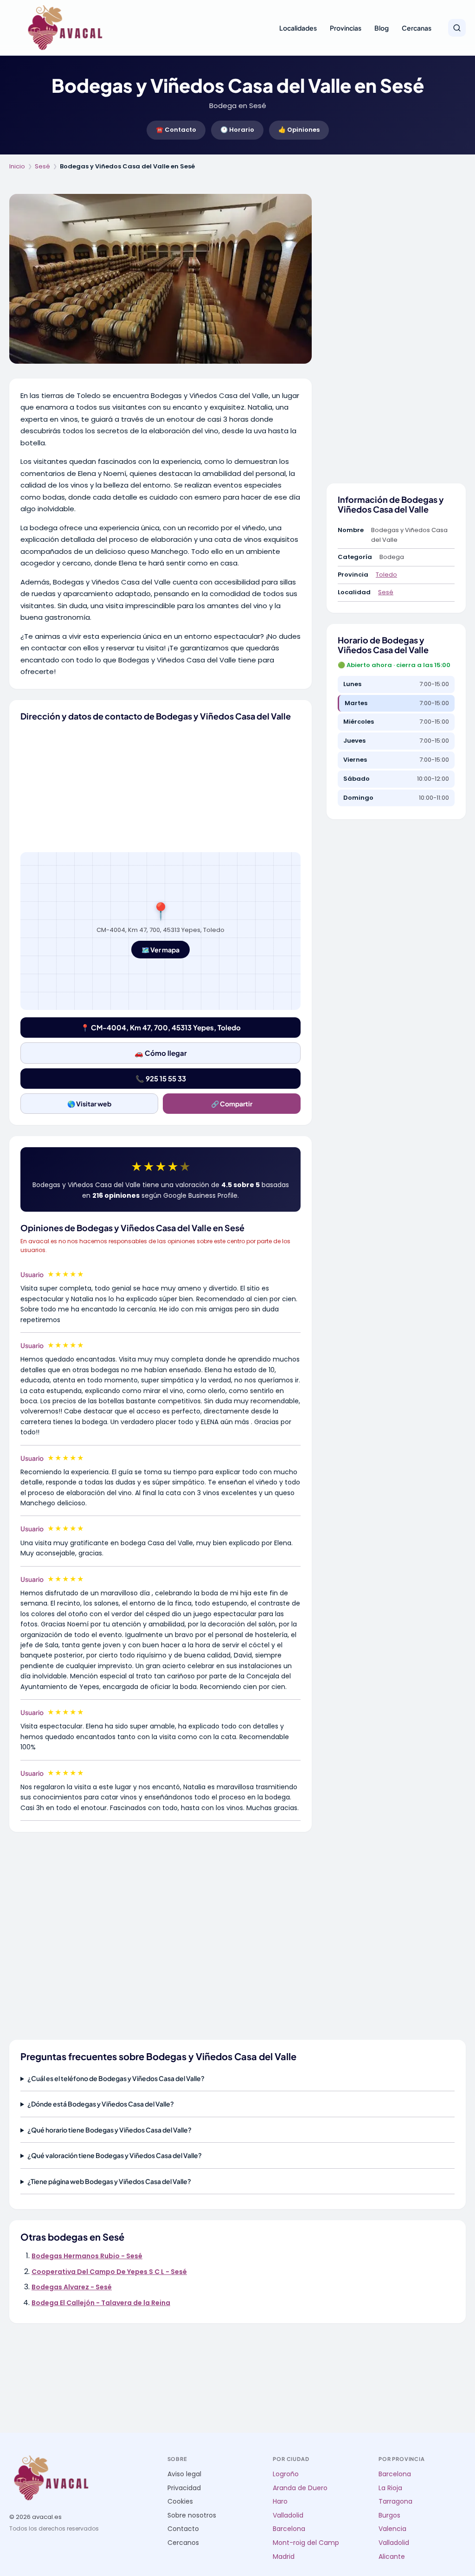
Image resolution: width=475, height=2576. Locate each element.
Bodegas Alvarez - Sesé (72, 2287)
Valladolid (288, 2515)
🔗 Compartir (232, 1104)
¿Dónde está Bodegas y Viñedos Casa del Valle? (101, 2104)
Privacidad (184, 2488)
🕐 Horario (237, 130)
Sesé (42, 166)
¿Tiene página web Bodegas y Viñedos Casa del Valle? (109, 2181)
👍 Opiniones (299, 130)
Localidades (298, 28)
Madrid (284, 2557)
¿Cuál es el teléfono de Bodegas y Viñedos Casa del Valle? (116, 2078)
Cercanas (417, 28)
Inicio (17, 166)
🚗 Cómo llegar (161, 1053)
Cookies (180, 2502)
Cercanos (183, 2543)
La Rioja (390, 2488)
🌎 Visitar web (89, 1104)
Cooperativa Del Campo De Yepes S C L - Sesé (109, 2272)
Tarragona (395, 2502)
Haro (280, 2502)
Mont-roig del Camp (306, 2543)
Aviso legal (184, 2474)
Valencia (392, 2529)
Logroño (286, 2474)
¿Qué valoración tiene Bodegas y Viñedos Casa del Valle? (115, 2155)
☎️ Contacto (176, 130)
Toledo (386, 575)
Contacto (183, 2529)
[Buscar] (457, 28)
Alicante (392, 2557)
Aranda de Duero (300, 2488)
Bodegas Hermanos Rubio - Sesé (87, 2256)
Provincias (346, 28)
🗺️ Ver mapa (160, 950)
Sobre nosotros (192, 2515)
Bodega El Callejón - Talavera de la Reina (101, 2303)
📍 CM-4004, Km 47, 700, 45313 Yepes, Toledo (161, 1027)
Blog (382, 28)
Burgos (389, 2515)
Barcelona (289, 2529)
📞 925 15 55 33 (161, 1078)
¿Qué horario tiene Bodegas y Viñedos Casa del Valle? (109, 2130)
